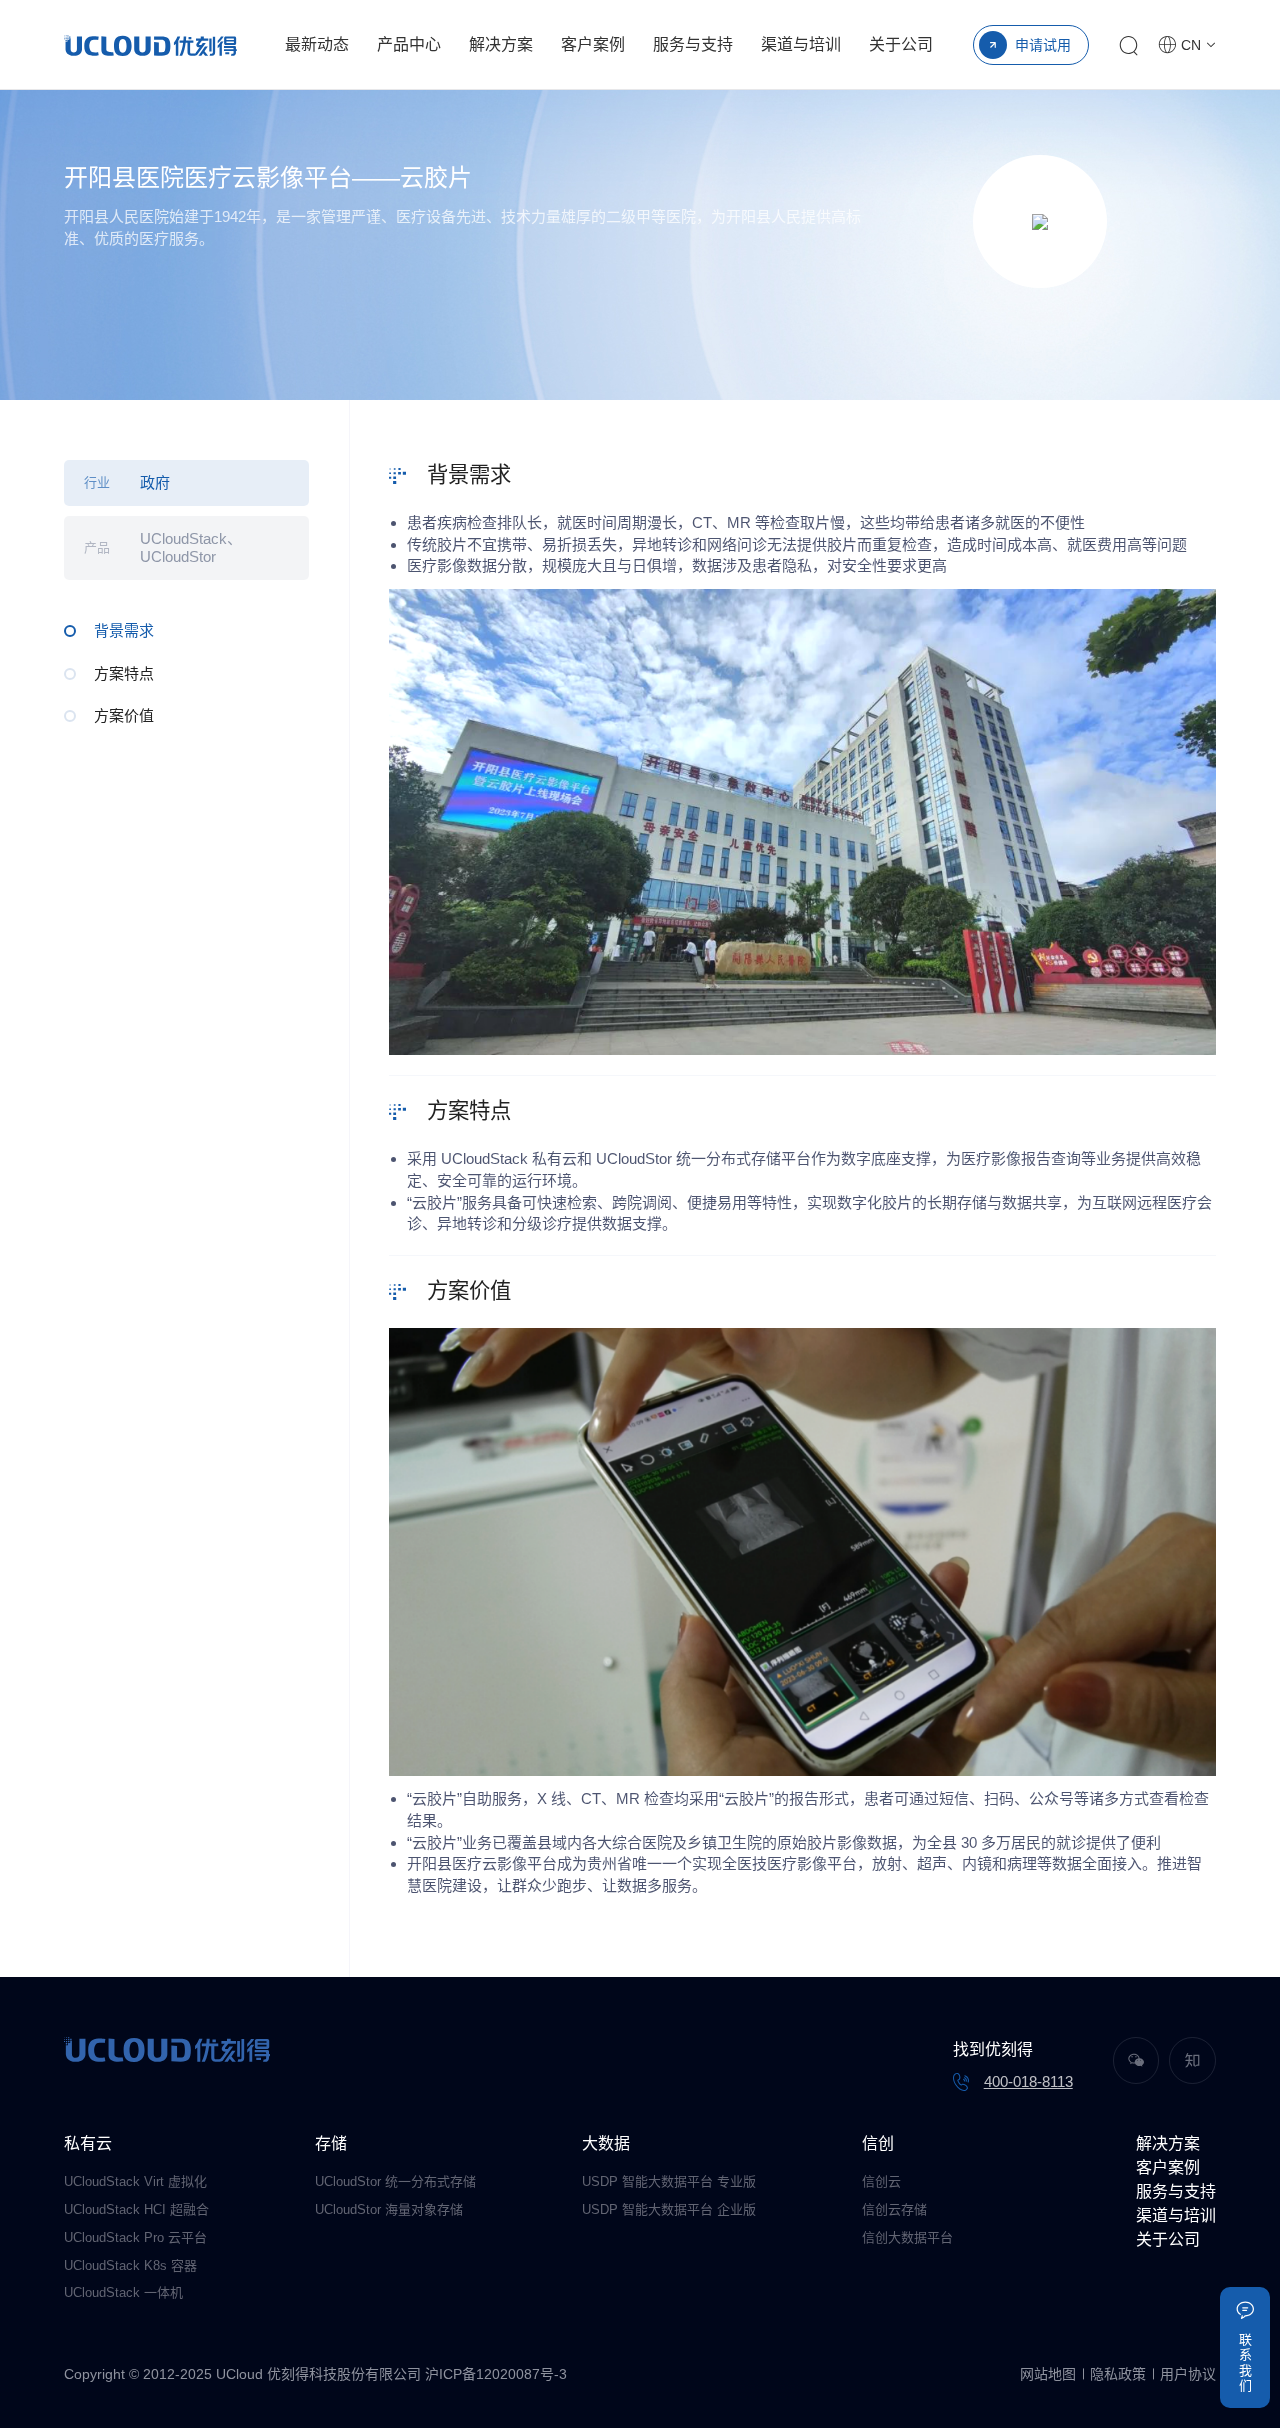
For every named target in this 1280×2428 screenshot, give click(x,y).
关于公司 (901, 44)
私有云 (88, 2143)
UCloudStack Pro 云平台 (135, 2237)
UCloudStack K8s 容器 (130, 2265)
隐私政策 (1118, 2374)
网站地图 (1048, 2374)
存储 (331, 2143)
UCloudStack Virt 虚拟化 (135, 2181)
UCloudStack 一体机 (123, 2292)
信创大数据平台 (907, 2237)
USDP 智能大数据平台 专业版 (669, 2181)
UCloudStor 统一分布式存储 (395, 2181)
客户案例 (593, 44)
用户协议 (1188, 2374)
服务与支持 (693, 44)
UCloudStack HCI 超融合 (136, 2209)
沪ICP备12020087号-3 (496, 2374)
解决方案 (501, 44)
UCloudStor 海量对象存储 (389, 2209)
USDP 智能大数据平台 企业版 (669, 2209)
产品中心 (409, 44)
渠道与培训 (801, 44)
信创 (878, 2143)
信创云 (881, 2181)
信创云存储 (894, 2209)
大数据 (606, 2143)
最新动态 (317, 44)
